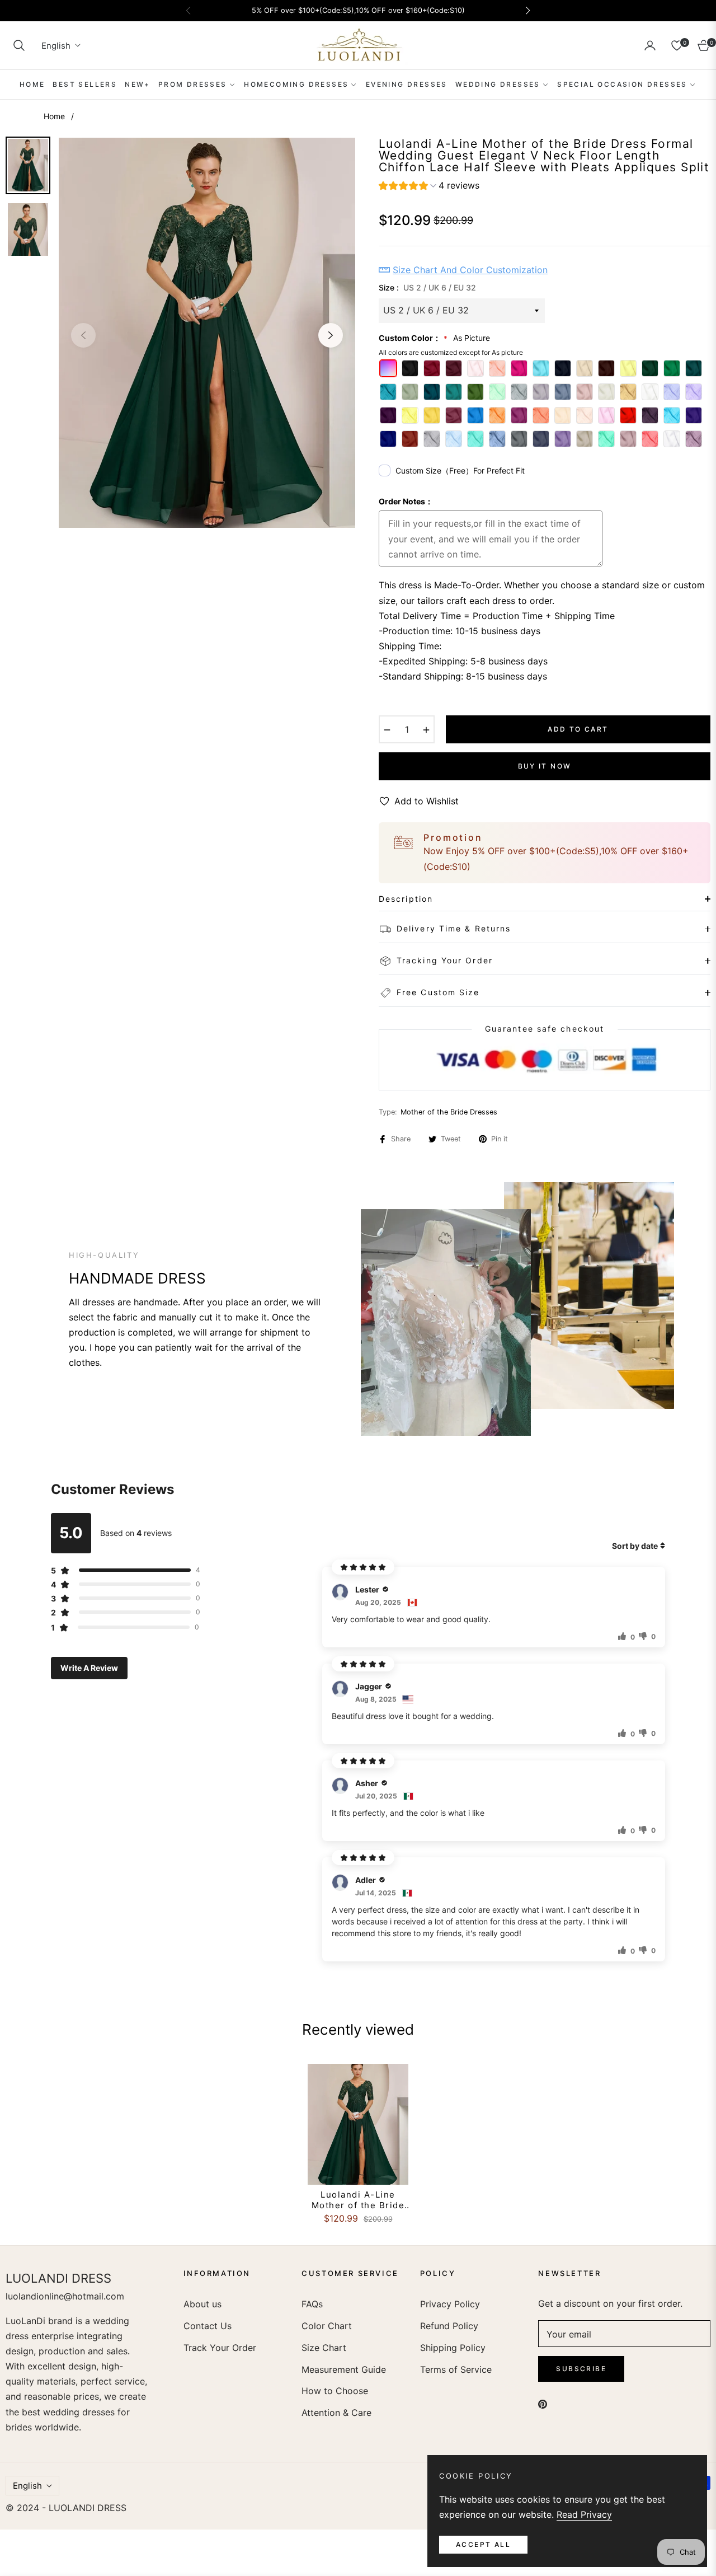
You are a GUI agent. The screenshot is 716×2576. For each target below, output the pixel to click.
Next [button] (331, 335)
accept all (483, 2544)
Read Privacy (584, 2514)
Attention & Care (336, 2413)
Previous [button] (83, 335)
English (56, 46)
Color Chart (327, 2326)
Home (54, 116)
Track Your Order (220, 2348)
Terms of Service (456, 2369)
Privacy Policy (450, 2304)
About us (202, 2304)
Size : (427, 287)
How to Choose (335, 2391)
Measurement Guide (344, 2369)
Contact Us (208, 2326)
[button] (19, 45)
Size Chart (324, 2348)
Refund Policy (449, 2326)
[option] (207, 333)
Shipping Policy (453, 2348)
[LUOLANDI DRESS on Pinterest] (543, 2403)
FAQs (312, 2304)
